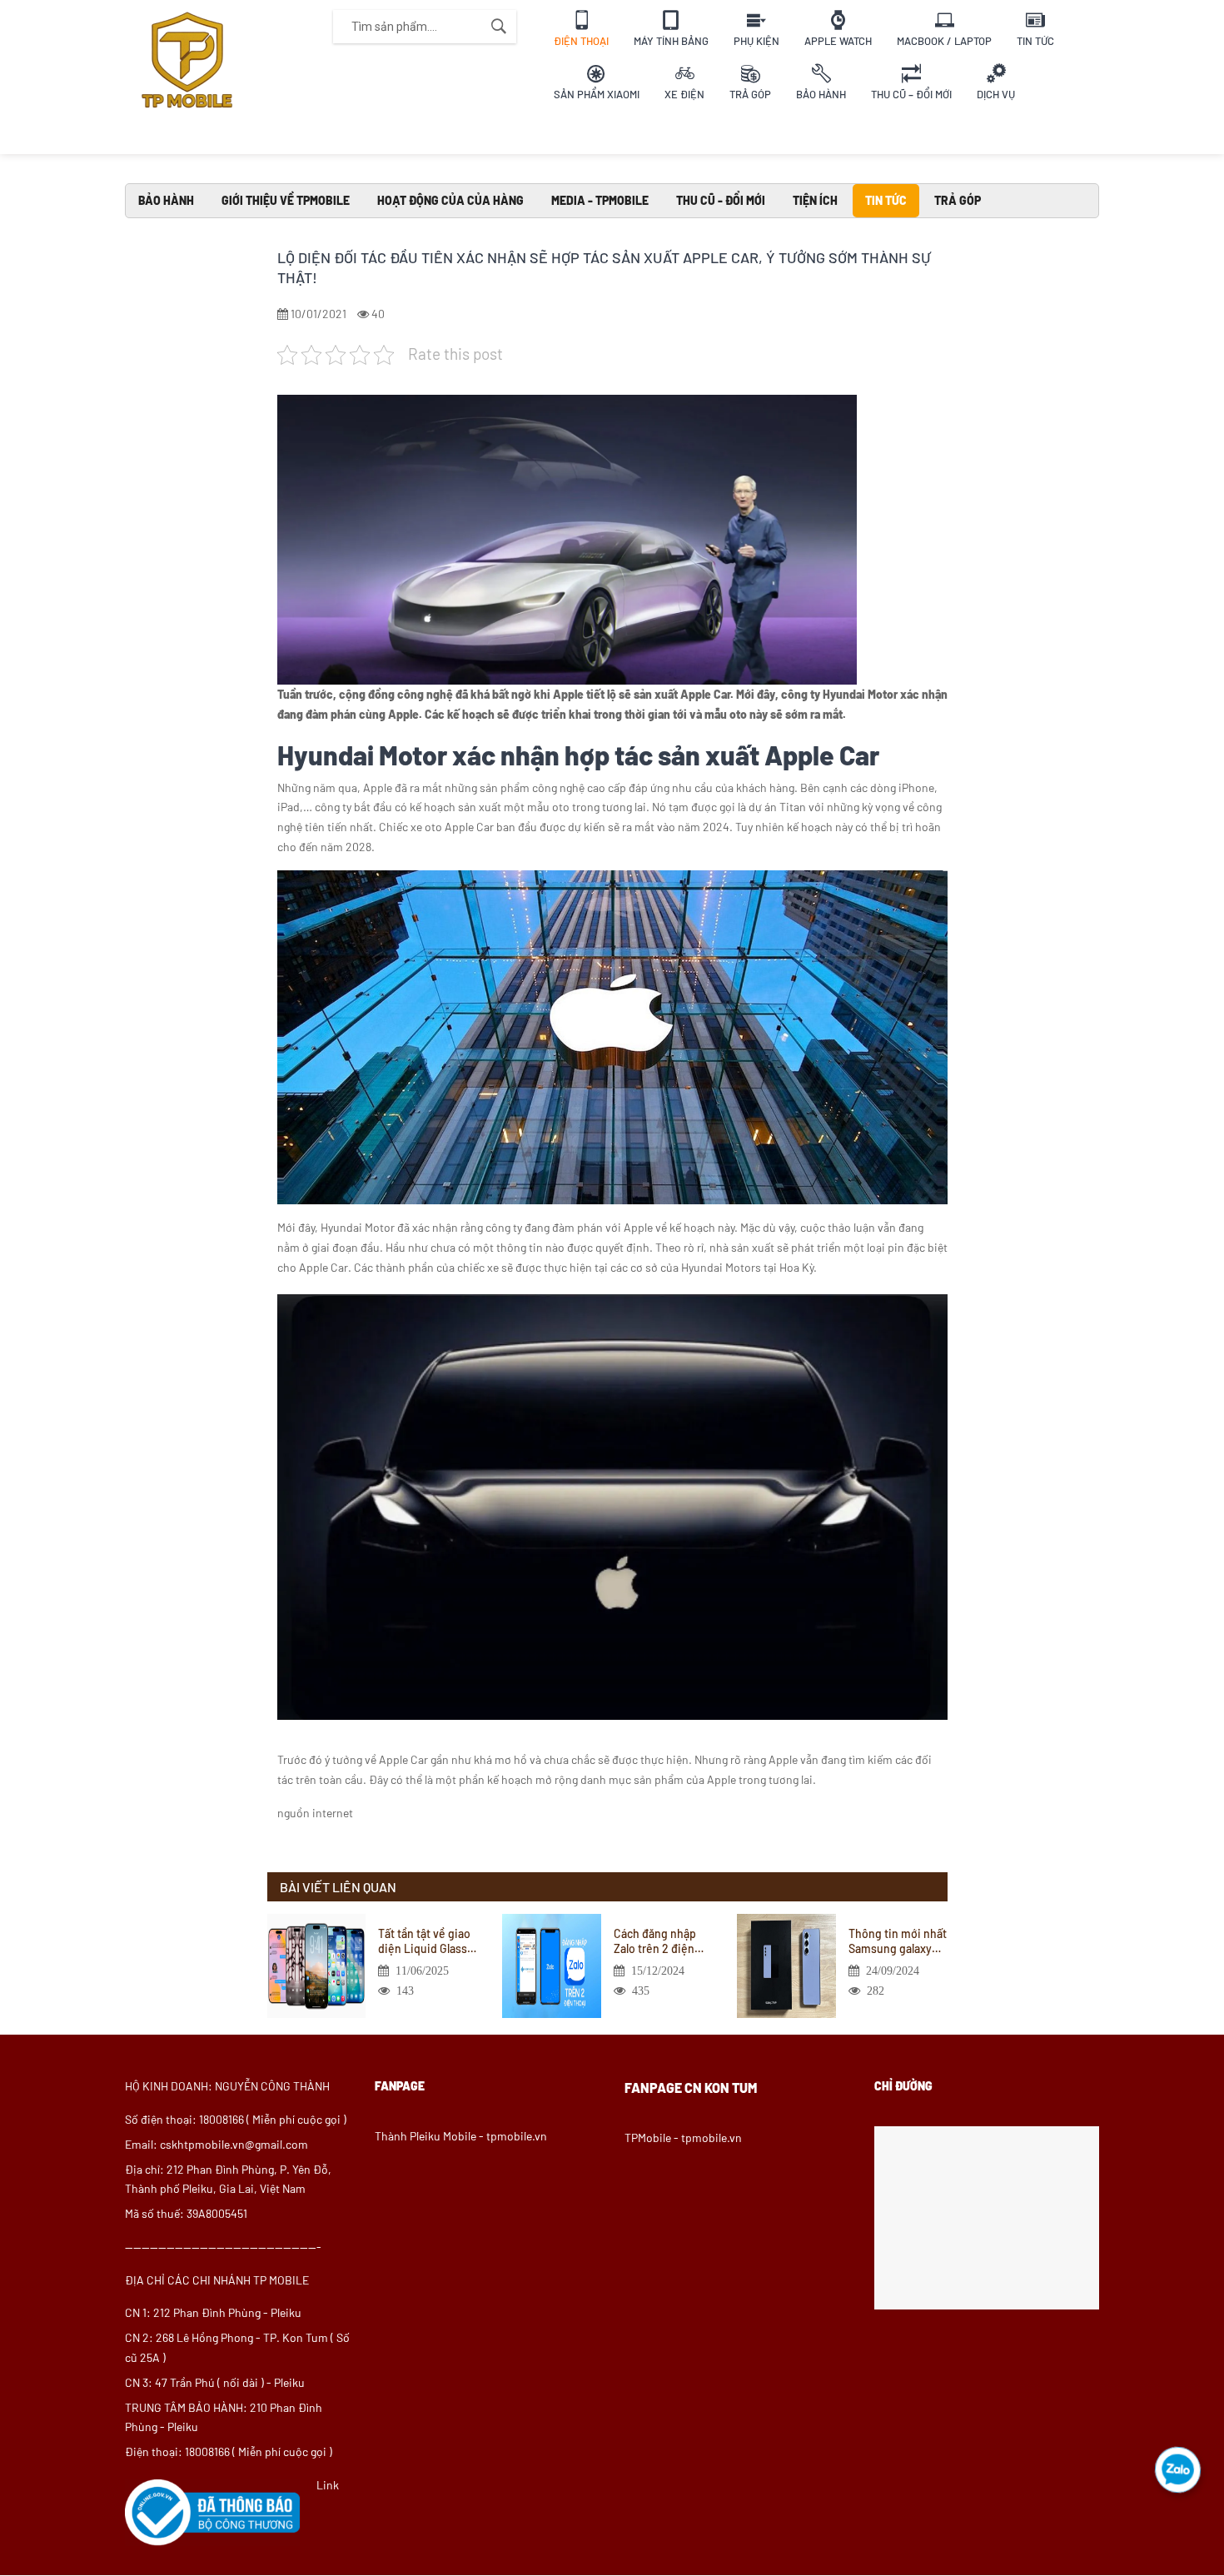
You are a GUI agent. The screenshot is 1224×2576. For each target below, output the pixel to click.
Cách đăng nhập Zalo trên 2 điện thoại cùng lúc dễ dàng (658, 1941)
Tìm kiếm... (499, 27)
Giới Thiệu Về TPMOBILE (286, 200)
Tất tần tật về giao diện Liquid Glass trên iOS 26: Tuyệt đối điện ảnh (424, 1941)
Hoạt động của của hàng (450, 200)
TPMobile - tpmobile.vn (683, 2138)
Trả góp (958, 200)
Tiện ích (815, 200)
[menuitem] (581, 27)
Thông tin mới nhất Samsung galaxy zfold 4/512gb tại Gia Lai (898, 1941)
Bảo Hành (166, 200)
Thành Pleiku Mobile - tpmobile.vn (461, 2136)
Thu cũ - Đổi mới (721, 200)
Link (328, 2485)
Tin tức (886, 200)
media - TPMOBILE (600, 200)
